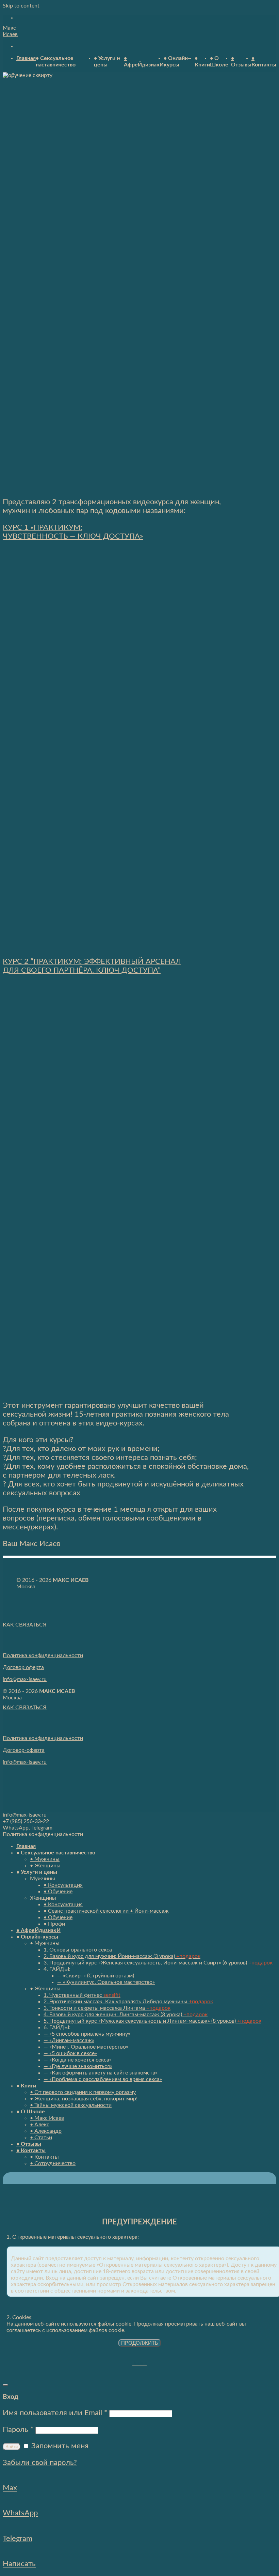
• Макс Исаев (47, 2118)
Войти (12, 2447)
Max (10, 2488)
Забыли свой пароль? (40, 2463)
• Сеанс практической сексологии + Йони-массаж (106, 1911)
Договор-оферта (24, 1750)
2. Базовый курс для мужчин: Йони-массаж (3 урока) (122, 1956)
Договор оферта (23, 1667)
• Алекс (40, 2125)
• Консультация (63, 1885)
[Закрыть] (5, 2385)
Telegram (18, 2539)
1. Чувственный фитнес (82, 1995)
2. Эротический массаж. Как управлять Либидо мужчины (128, 2002)
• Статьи (41, 2138)
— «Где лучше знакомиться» (78, 2066)
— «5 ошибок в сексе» (70, 2053)
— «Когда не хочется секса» (78, 2060)
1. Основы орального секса (78, 1950)
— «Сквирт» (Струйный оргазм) (96, 1976)
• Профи (54, 1924)
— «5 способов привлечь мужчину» (87, 2034)
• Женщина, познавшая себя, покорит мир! (84, 2099)
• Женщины (45, 1866)
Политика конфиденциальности (43, 1655)
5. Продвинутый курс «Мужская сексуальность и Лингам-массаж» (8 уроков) (152, 2021)
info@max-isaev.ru (25, 1679)
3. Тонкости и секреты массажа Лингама (107, 2008)
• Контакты (31, 2150)
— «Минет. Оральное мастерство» (86, 2047)
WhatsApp (20, 2513)
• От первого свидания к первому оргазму (83, 2092)
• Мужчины (45, 1859)
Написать (19, 2564)
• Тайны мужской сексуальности (71, 2105)
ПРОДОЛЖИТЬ (140, 2343)
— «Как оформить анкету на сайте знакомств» (101, 2073)
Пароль (18, 2430)
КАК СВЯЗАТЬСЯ (25, 1625)
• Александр (46, 2131)
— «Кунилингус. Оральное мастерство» (106, 1982)
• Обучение (58, 1892)
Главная (26, 58)
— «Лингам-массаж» (69, 2040)
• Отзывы (29, 2144)
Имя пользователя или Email (55, 2413)
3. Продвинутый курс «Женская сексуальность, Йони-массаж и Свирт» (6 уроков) (158, 1963)
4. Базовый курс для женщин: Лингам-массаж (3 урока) (126, 2015)
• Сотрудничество (53, 2163)
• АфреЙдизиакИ (38, 1930)
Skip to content (21, 6)
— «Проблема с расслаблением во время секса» (103, 2079)
